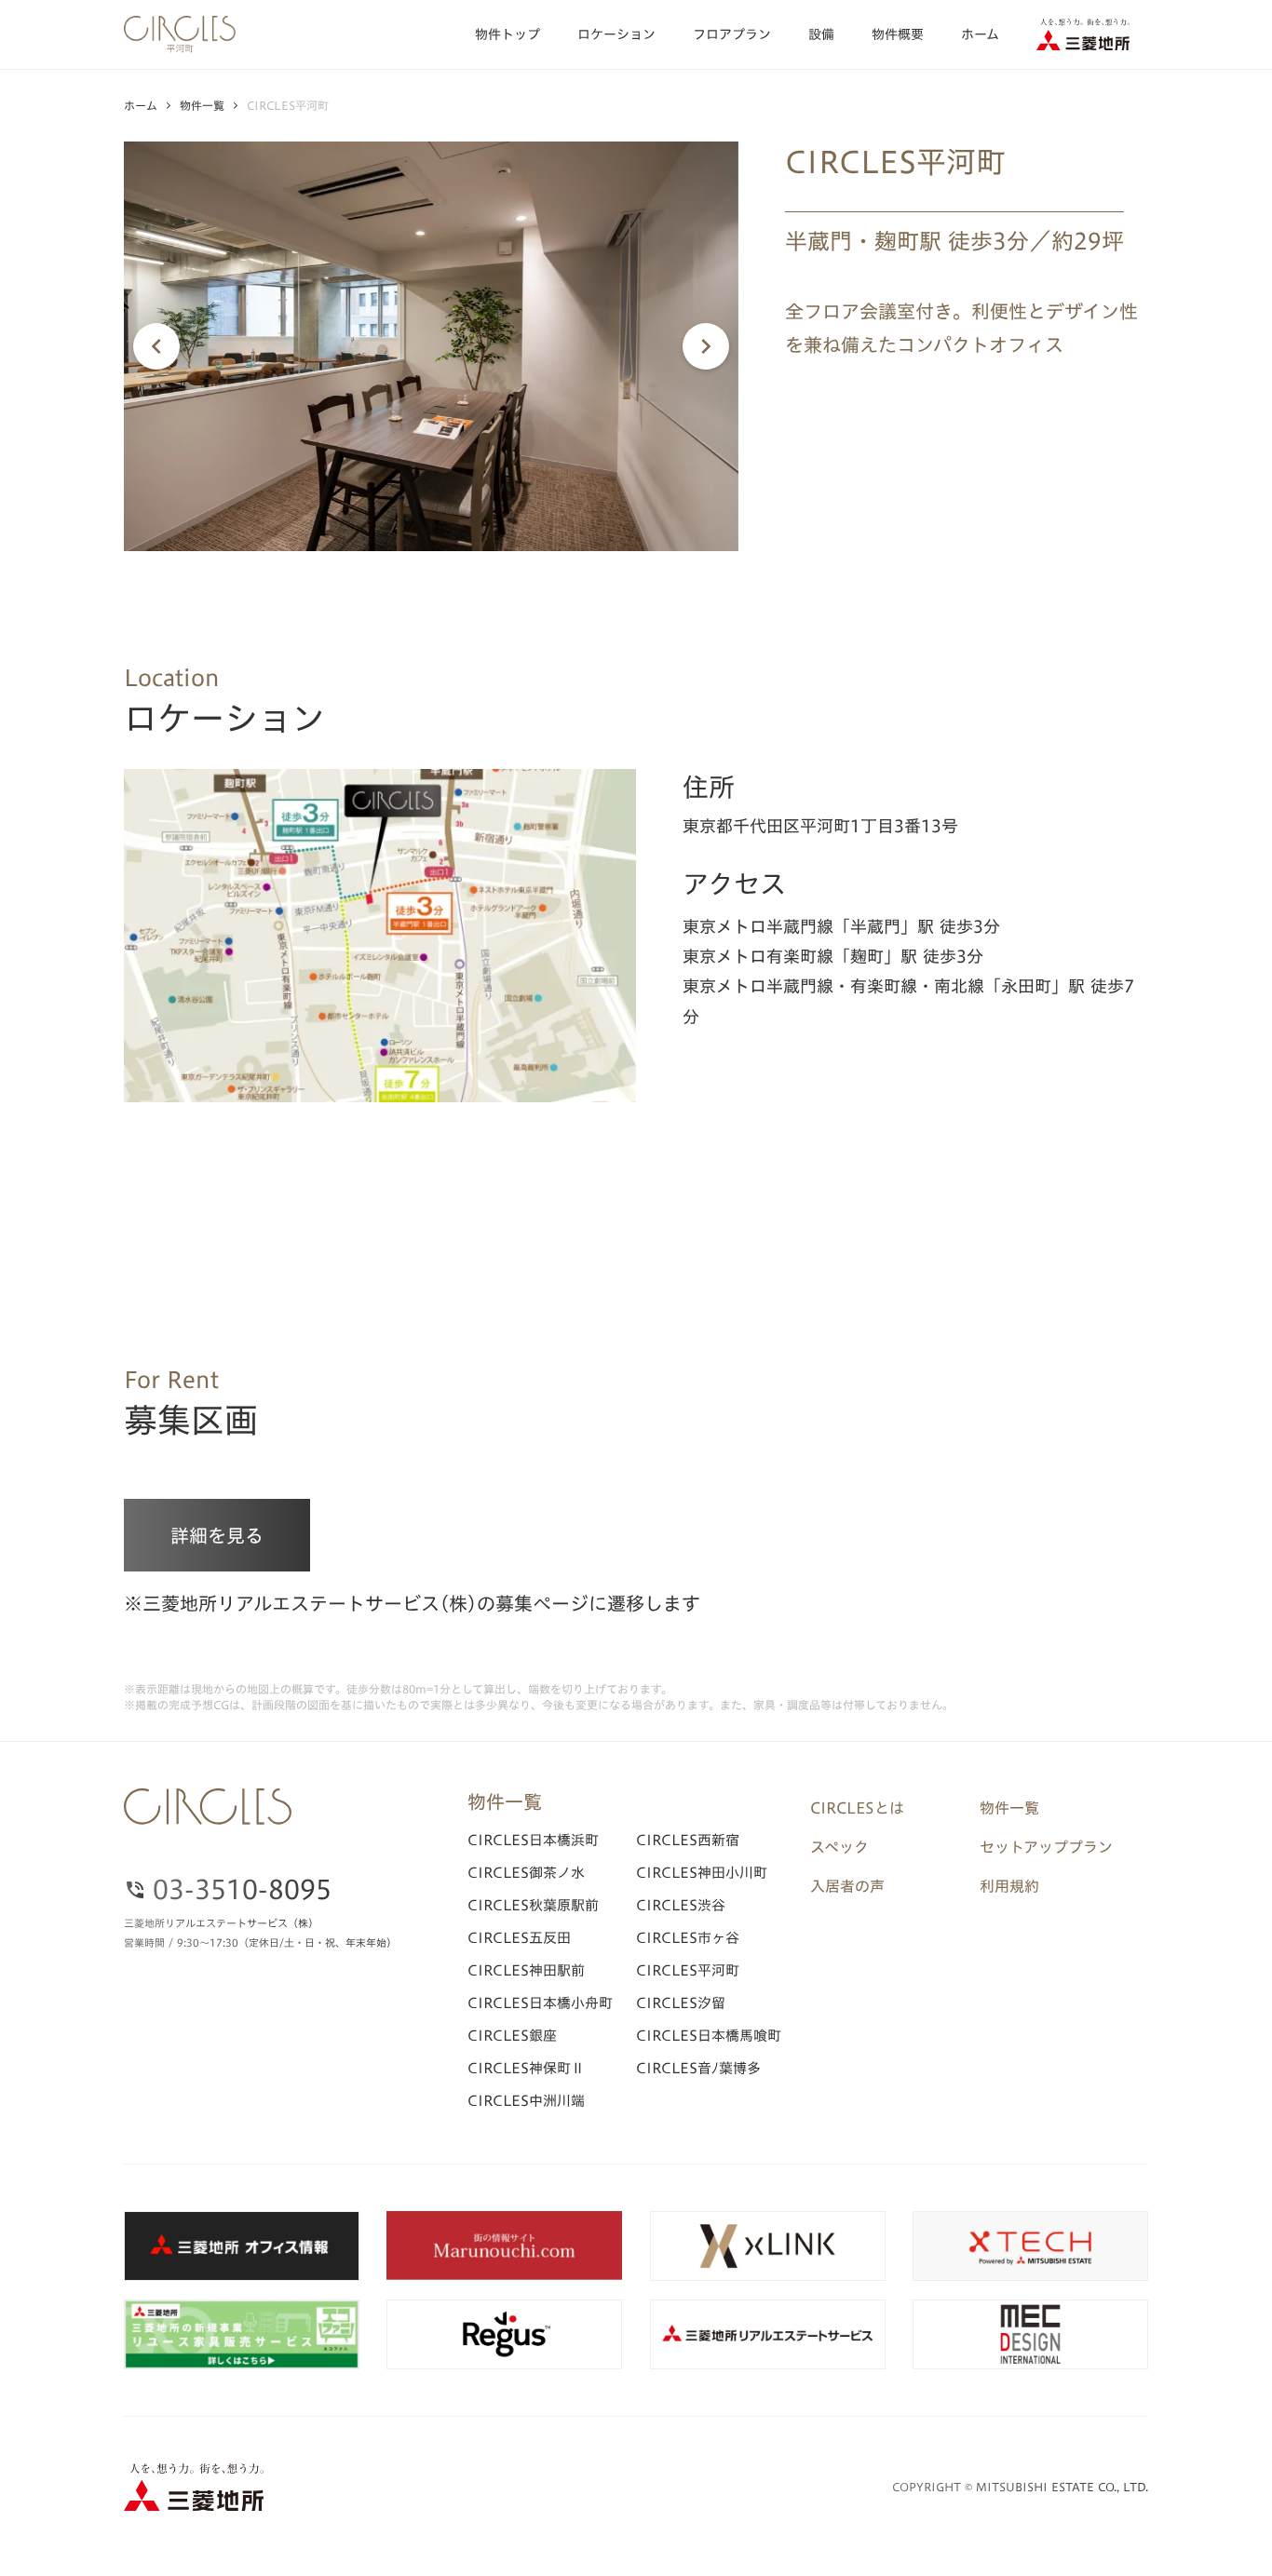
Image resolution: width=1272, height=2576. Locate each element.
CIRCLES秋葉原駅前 (533, 1905)
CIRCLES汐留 (681, 2003)
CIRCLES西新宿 (688, 1840)
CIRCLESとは (857, 1808)
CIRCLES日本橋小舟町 (540, 2003)
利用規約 (1009, 1886)
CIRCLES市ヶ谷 (688, 1938)
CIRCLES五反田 (519, 1938)
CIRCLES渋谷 (681, 1905)
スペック (839, 1847)
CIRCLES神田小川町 (702, 1873)
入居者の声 (847, 1886)
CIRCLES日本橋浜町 (533, 1840)
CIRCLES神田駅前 (526, 1970)
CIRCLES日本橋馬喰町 (709, 2036)
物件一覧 (202, 106)
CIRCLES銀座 (512, 2036)
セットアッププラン (1046, 1847)
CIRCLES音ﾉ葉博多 (698, 2068)
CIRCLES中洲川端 (526, 2101)
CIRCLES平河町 (688, 1970)
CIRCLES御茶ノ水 (526, 1873)
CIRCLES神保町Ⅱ (526, 2068)
